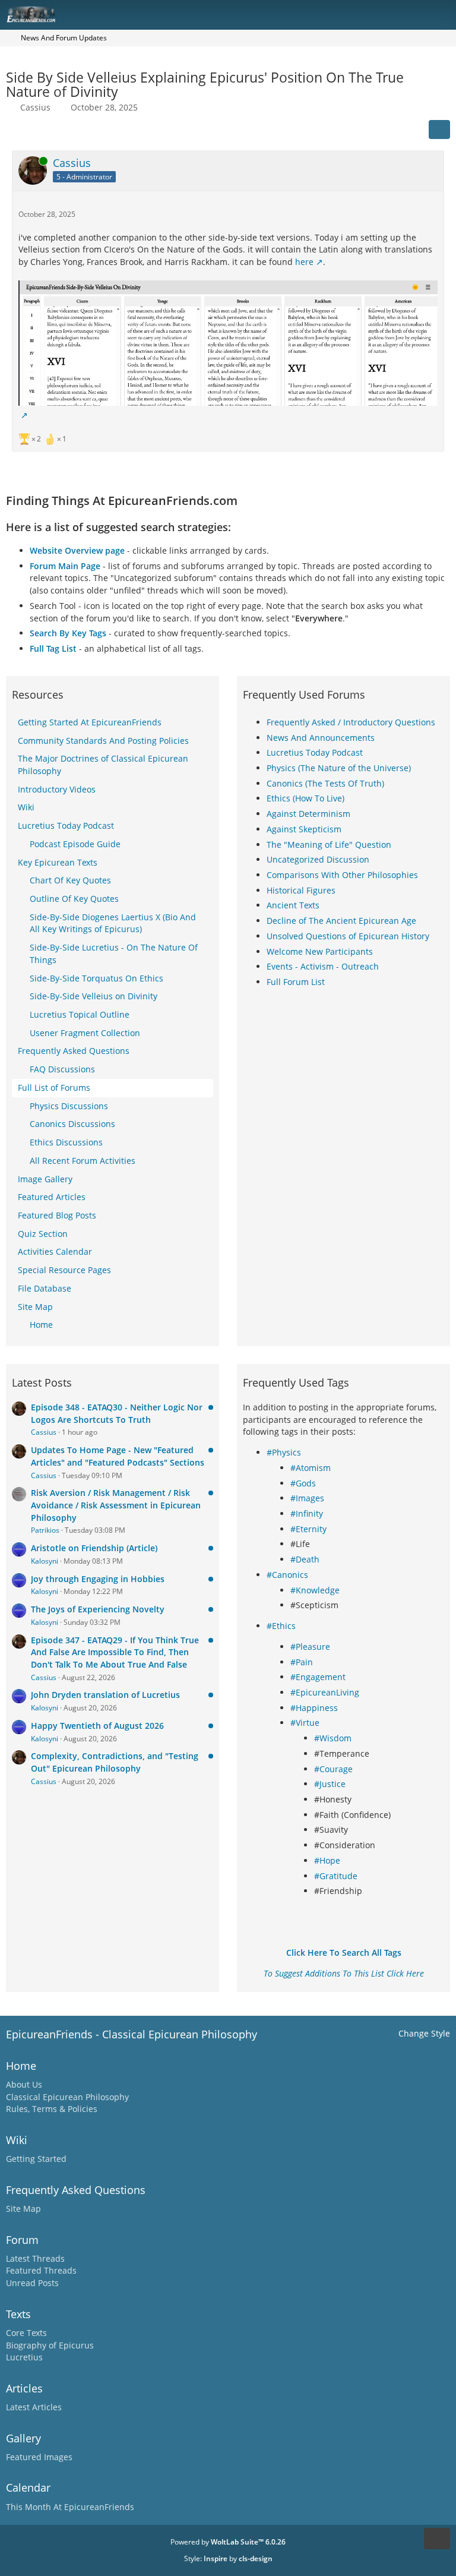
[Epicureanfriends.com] (31, 15)
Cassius (35, 107)
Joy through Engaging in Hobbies (98, 1579)
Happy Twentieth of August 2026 (97, 1726)
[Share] (439, 130)
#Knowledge (315, 1590)
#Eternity (308, 1529)
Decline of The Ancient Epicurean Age (341, 921)
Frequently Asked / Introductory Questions (351, 722)
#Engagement (318, 1677)
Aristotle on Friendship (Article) (94, 1548)
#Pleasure (310, 1647)
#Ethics (281, 1626)
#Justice (330, 1784)
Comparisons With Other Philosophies (342, 875)
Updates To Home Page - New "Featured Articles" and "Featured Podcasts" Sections (118, 1456)
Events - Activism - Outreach (323, 966)
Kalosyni (45, 1561)
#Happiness (314, 1708)
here (304, 262)
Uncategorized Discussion (318, 859)
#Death (305, 1559)
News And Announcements (321, 738)
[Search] (381, 15)
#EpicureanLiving (325, 1692)
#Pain (302, 1662)
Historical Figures (301, 890)
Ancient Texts (293, 905)
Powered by (228, 2542)
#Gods (303, 1483)
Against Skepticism (304, 829)
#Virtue (305, 1723)
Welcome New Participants (320, 951)
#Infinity (307, 1513)
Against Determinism (308, 814)
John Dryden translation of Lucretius (105, 1695)
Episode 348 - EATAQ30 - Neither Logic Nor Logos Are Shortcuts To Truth (117, 1413)
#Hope (327, 1860)
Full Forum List (296, 982)
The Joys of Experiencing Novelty (98, 1609)
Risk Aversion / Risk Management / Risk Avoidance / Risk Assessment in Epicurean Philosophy (116, 1505)
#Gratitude (336, 1876)
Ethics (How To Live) (305, 798)
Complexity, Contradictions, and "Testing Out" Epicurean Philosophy (115, 1762)
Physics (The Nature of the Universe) (339, 768)
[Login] (411, 15)
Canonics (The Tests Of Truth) (325, 783)
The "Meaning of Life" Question (329, 845)
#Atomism (311, 1468)
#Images (307, 1498)
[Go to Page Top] (437, 2539)
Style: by (228, 2558)
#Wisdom (333, 1738)
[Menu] (441, 15)
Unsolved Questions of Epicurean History (348, 936)
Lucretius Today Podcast (315, 752)
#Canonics (287, 1575)
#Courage (333, 1769)
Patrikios (45, 1530)
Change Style (424, 2033)
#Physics (284, 1452)
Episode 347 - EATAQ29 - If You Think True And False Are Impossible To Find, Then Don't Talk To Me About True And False (115, 1652)
